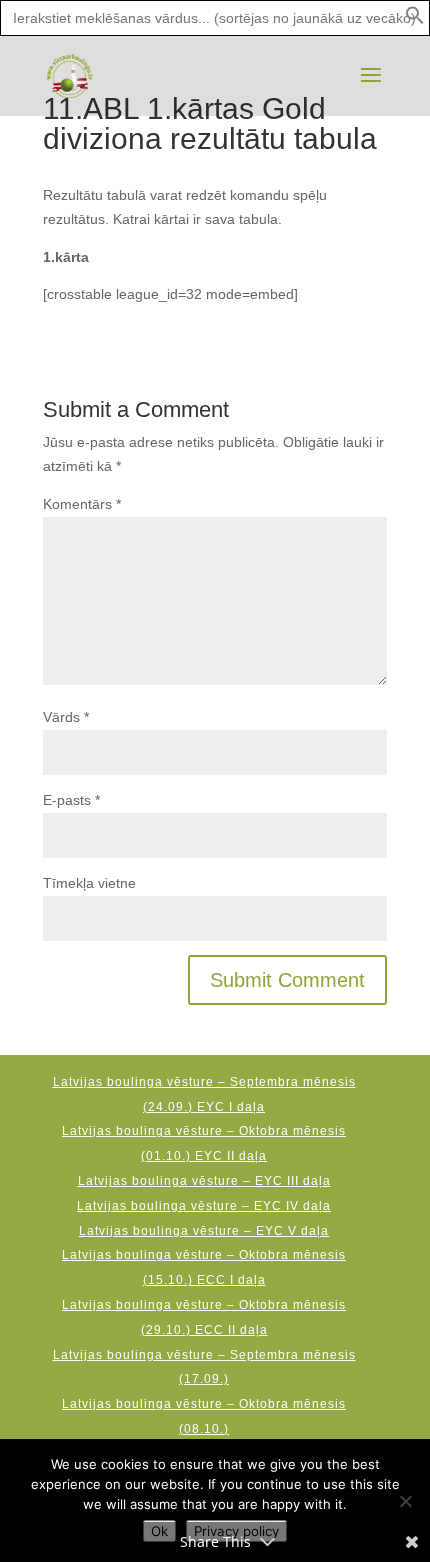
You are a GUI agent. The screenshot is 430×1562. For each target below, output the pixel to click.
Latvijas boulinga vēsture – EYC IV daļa (204, 1206)
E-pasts (71, 800)
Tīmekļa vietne (89, 883)
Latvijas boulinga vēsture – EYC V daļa (204, 1231)
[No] (405, 1501)
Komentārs (82, 504)
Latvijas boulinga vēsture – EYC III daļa (204, 1181)
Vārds (66, 717)
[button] (415, 20)
